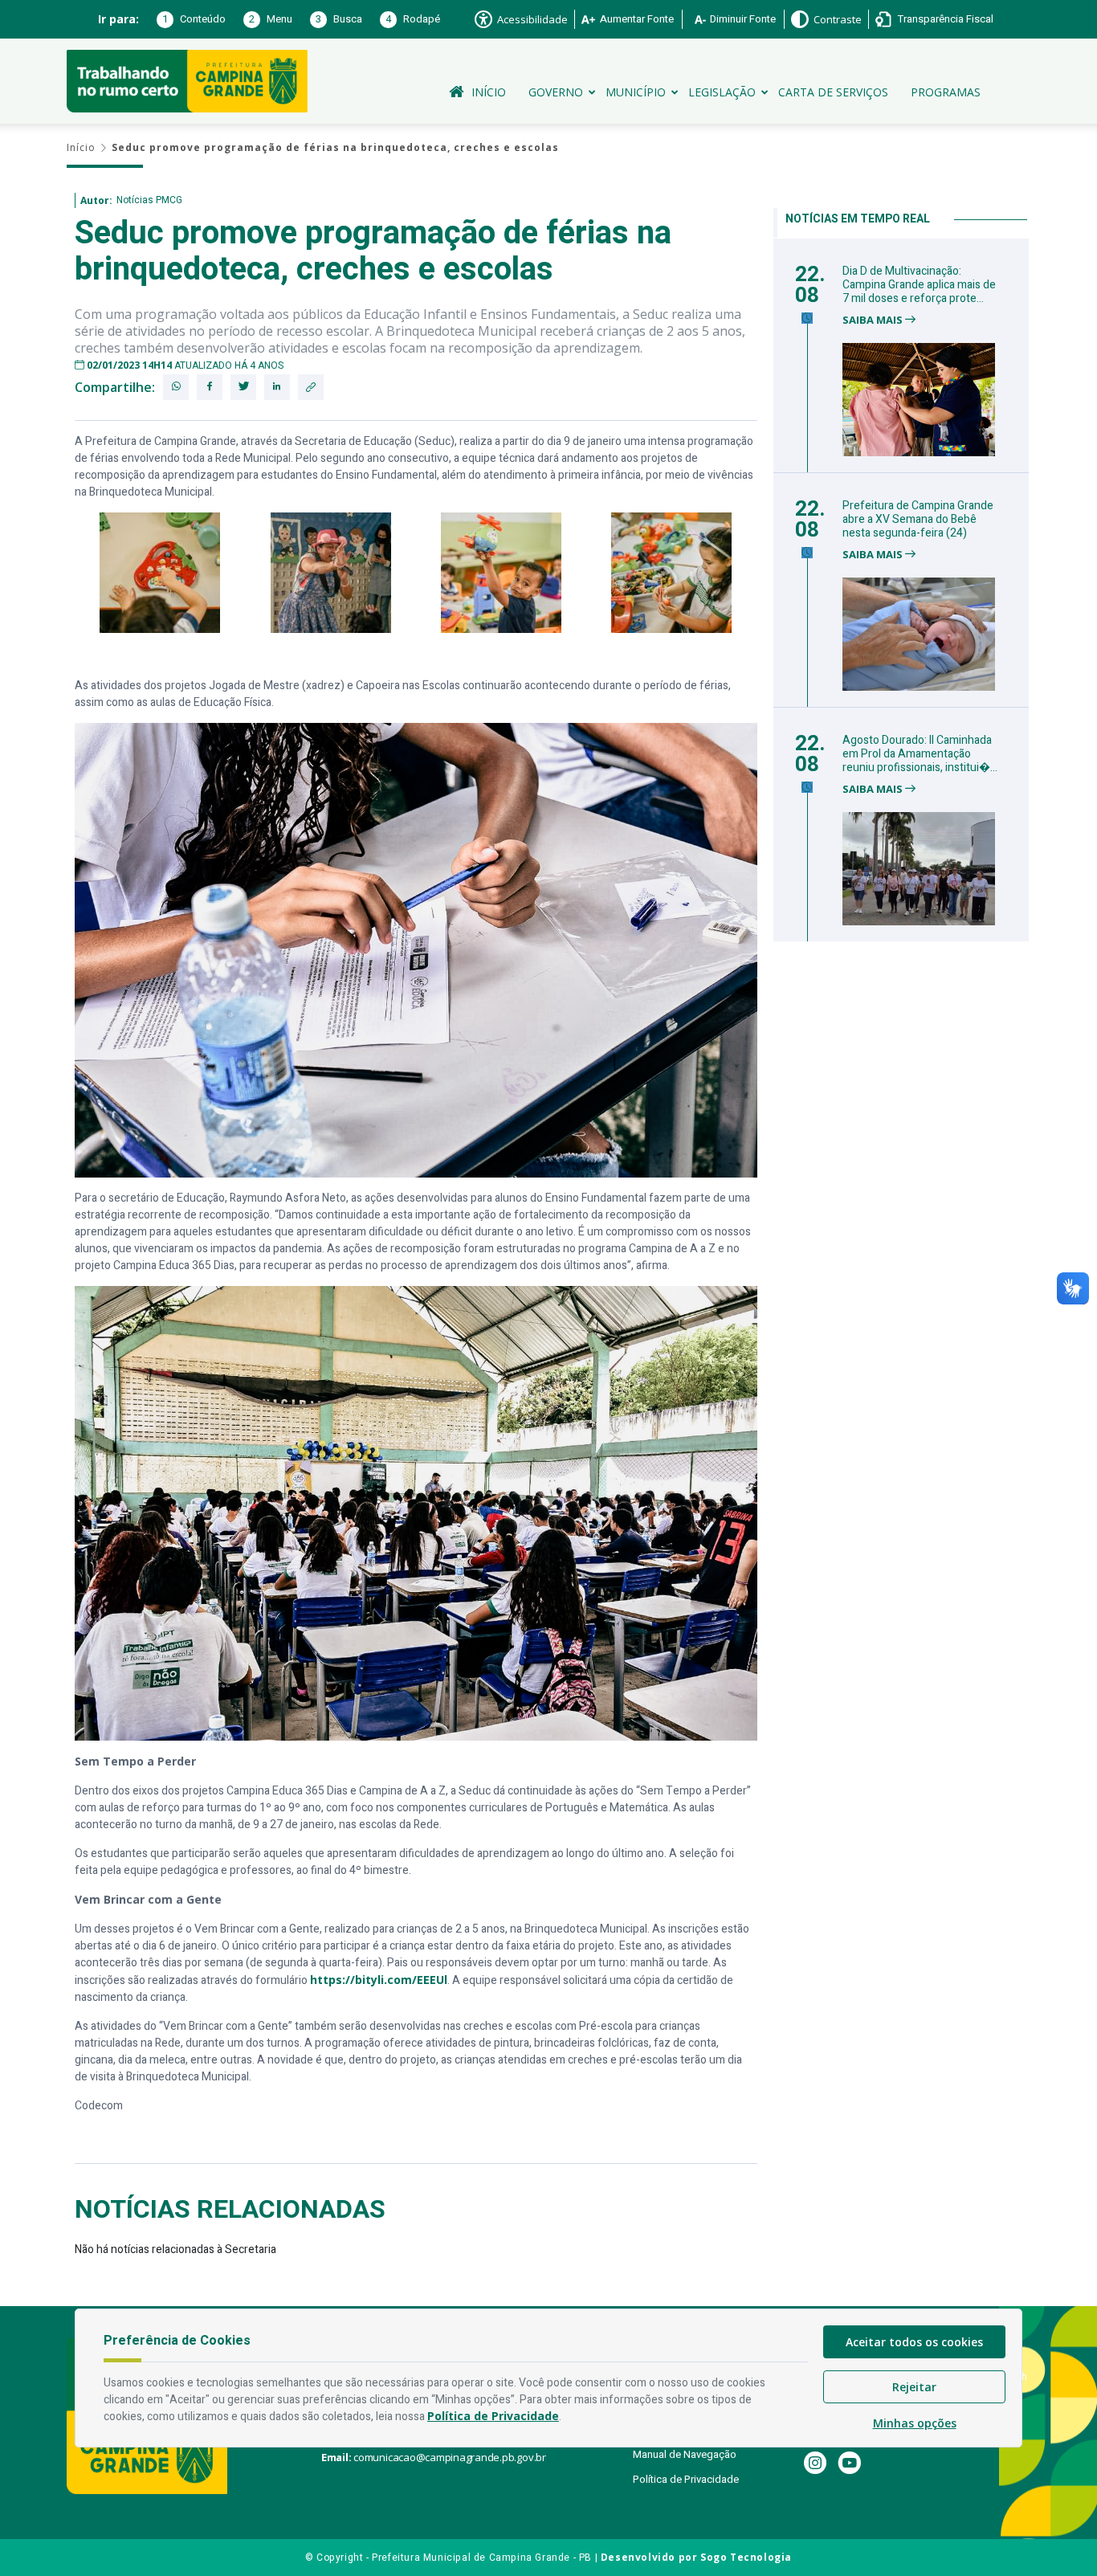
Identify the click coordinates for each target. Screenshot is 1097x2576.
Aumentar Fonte (637, 19)
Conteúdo (194, 19)
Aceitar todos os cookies (914, 2342)
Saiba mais (874, 320)
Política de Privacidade (686, 2479)
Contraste (838, 19)
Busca (339, 19)
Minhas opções (915, 2423)
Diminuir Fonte (743, 19)
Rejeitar (914, 2387)
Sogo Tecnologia (746, 2557)
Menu (271, 19)
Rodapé (413, 19)
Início (489, 92)
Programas (946, 92)
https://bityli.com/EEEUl (379, 1980)
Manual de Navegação (685, 2454)
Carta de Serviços (833, 92)
